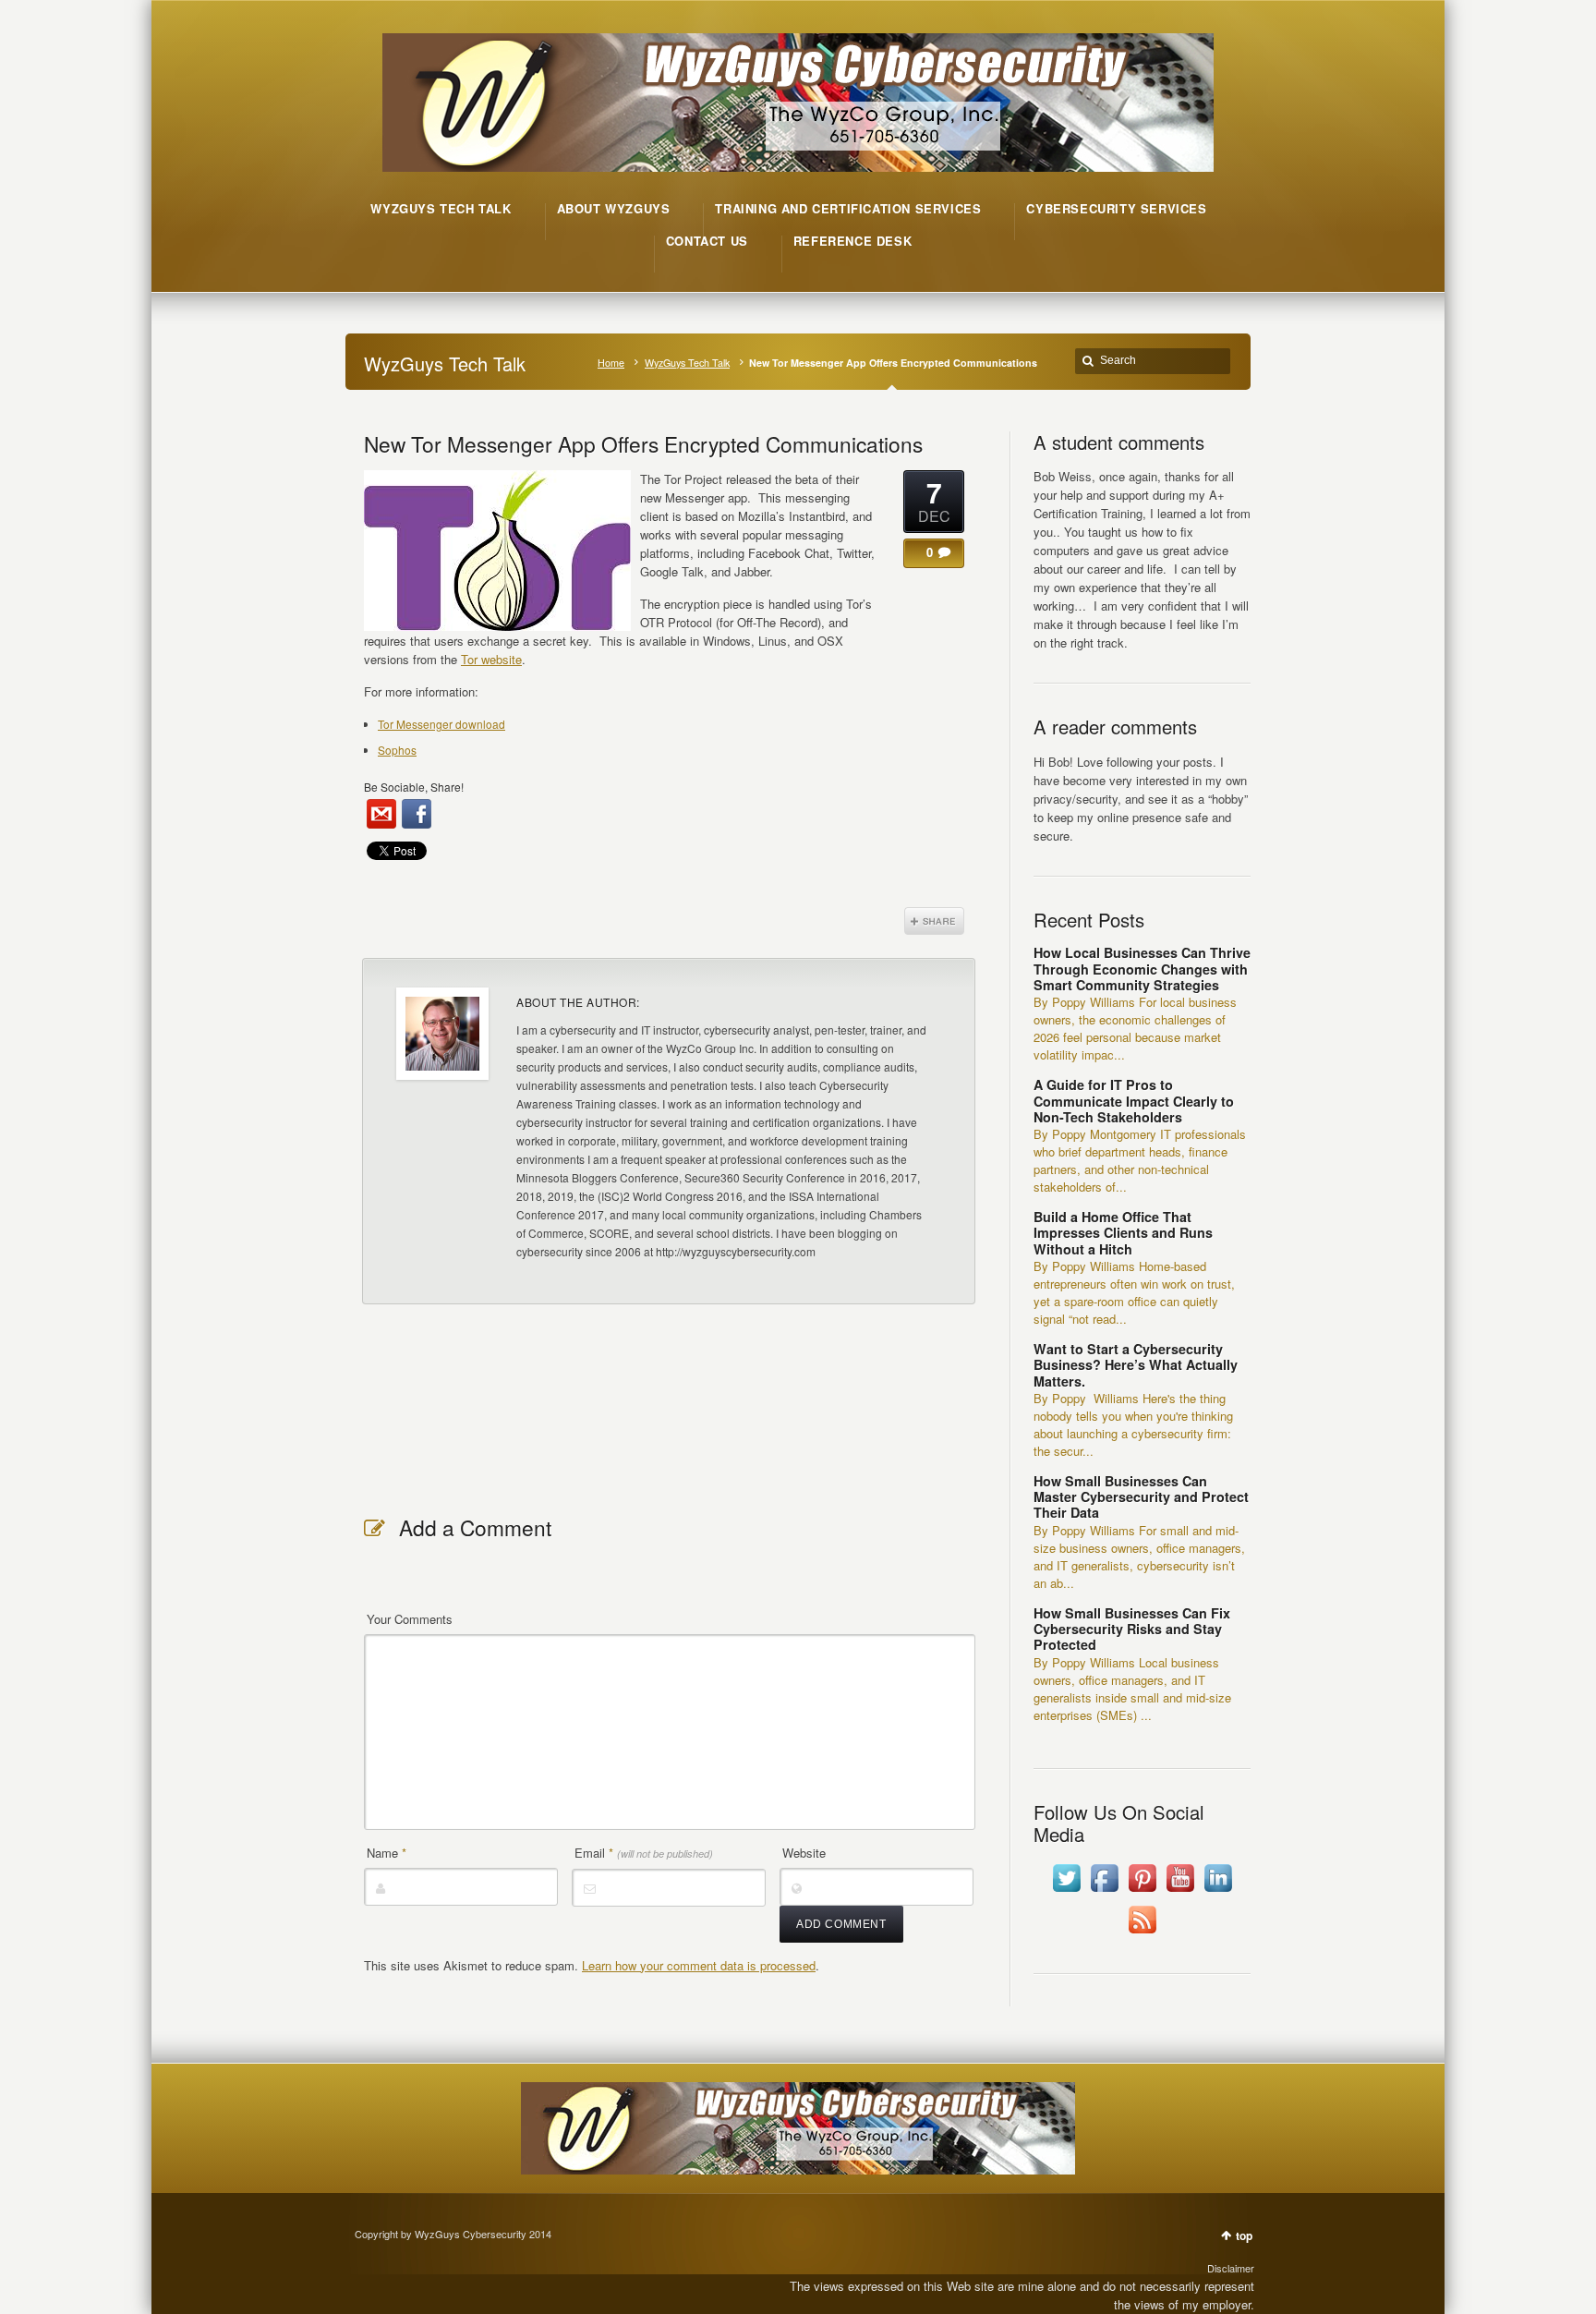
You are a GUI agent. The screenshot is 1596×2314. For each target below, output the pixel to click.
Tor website (491, 659)
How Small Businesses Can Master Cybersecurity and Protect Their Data (1141, 1497)
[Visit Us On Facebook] (1104, 1891)
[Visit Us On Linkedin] (1218, 1891)
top (1244, 2235)
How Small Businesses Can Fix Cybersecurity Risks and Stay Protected (1132, 1629)
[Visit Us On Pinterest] (1142, 1891)
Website (804, 1853)
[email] (381, 814)
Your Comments (410, 1619)
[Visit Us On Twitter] (1066, 1891)
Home (611, 363)
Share (934, 921)
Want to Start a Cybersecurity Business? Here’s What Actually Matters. (1136, 1365)
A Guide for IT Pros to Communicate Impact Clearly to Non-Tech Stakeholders (1134, 1101)
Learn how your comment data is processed (699, 1965)
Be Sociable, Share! (414, 787)
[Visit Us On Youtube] (1180, 1891)
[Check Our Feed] (1142, 1933)
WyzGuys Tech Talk (687, 363)
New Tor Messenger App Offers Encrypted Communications (643, 443)
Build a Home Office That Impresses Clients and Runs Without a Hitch (1123, 1233)
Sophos (397, 750)
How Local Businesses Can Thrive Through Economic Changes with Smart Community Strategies (1142, 969)
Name (387, 1853)
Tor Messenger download (441, 724)
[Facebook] (417, 814)
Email (644, 1853)
